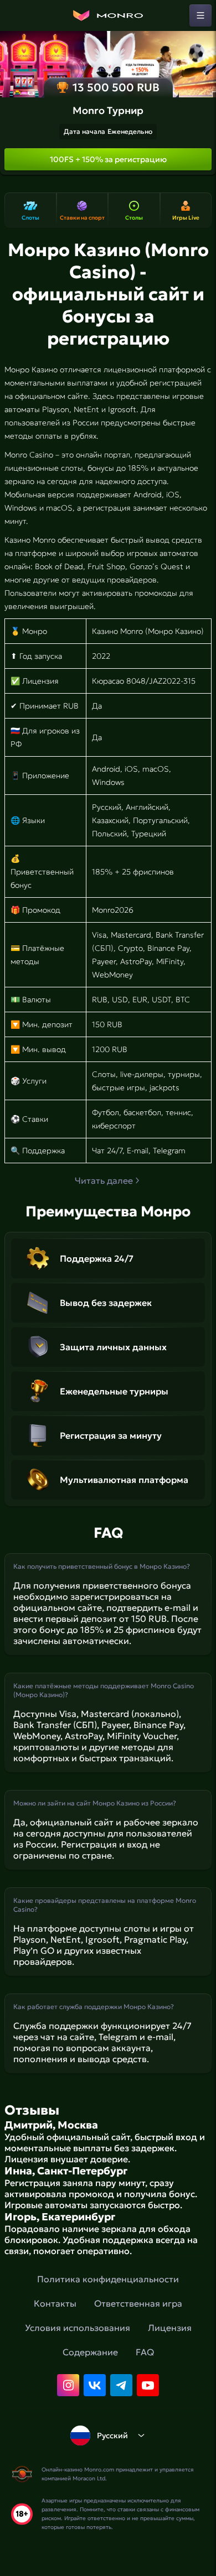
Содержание (90, 2352)
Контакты (55, 2303)
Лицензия (170, 2328)
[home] (108, 15)
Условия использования (78, 2328)
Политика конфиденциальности (108, 2279)
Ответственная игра (138, 2303)
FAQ (145, 2352)
